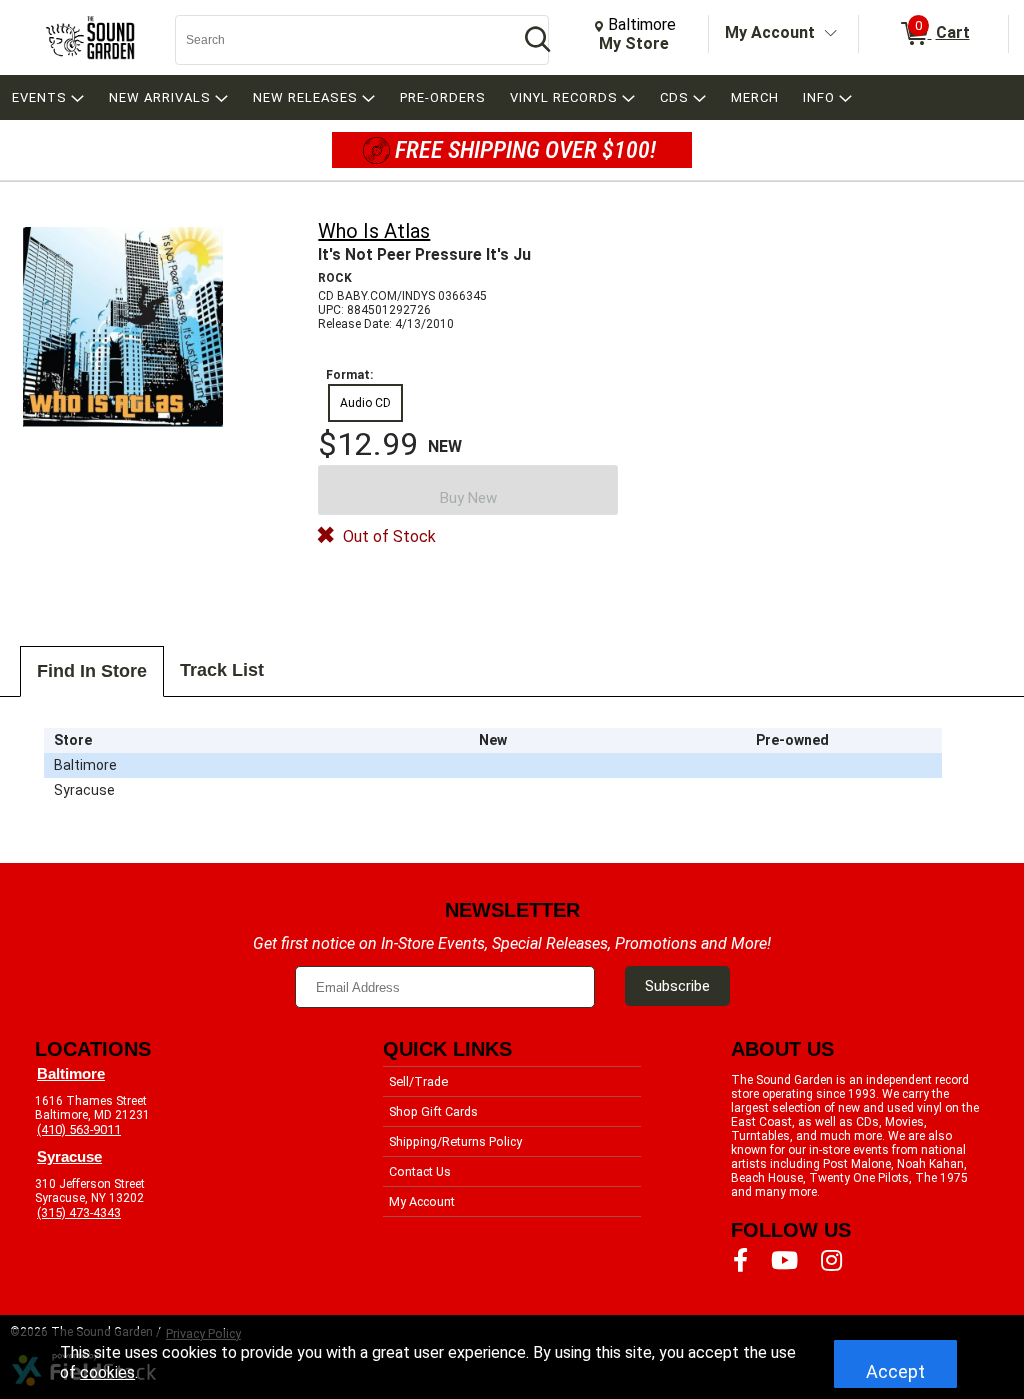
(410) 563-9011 (79, 1129)
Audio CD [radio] (365, 403)
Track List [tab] (222, 670)
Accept (895, 1371)
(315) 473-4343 (79, 1212)
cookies (107, 1372)
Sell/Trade (418, 1081)
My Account (770, 32)
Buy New (468, 498)
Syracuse (69, 1157)
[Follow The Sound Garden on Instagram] (831, 1261)
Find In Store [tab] (92, 671)
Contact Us (420, 1171)
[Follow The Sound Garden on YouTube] (784, 1261)
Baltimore (71, 1074)
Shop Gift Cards (433, 1111)
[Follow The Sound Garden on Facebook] (740, 1261)
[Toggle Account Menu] (831, 34)
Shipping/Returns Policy (455, 1141)
